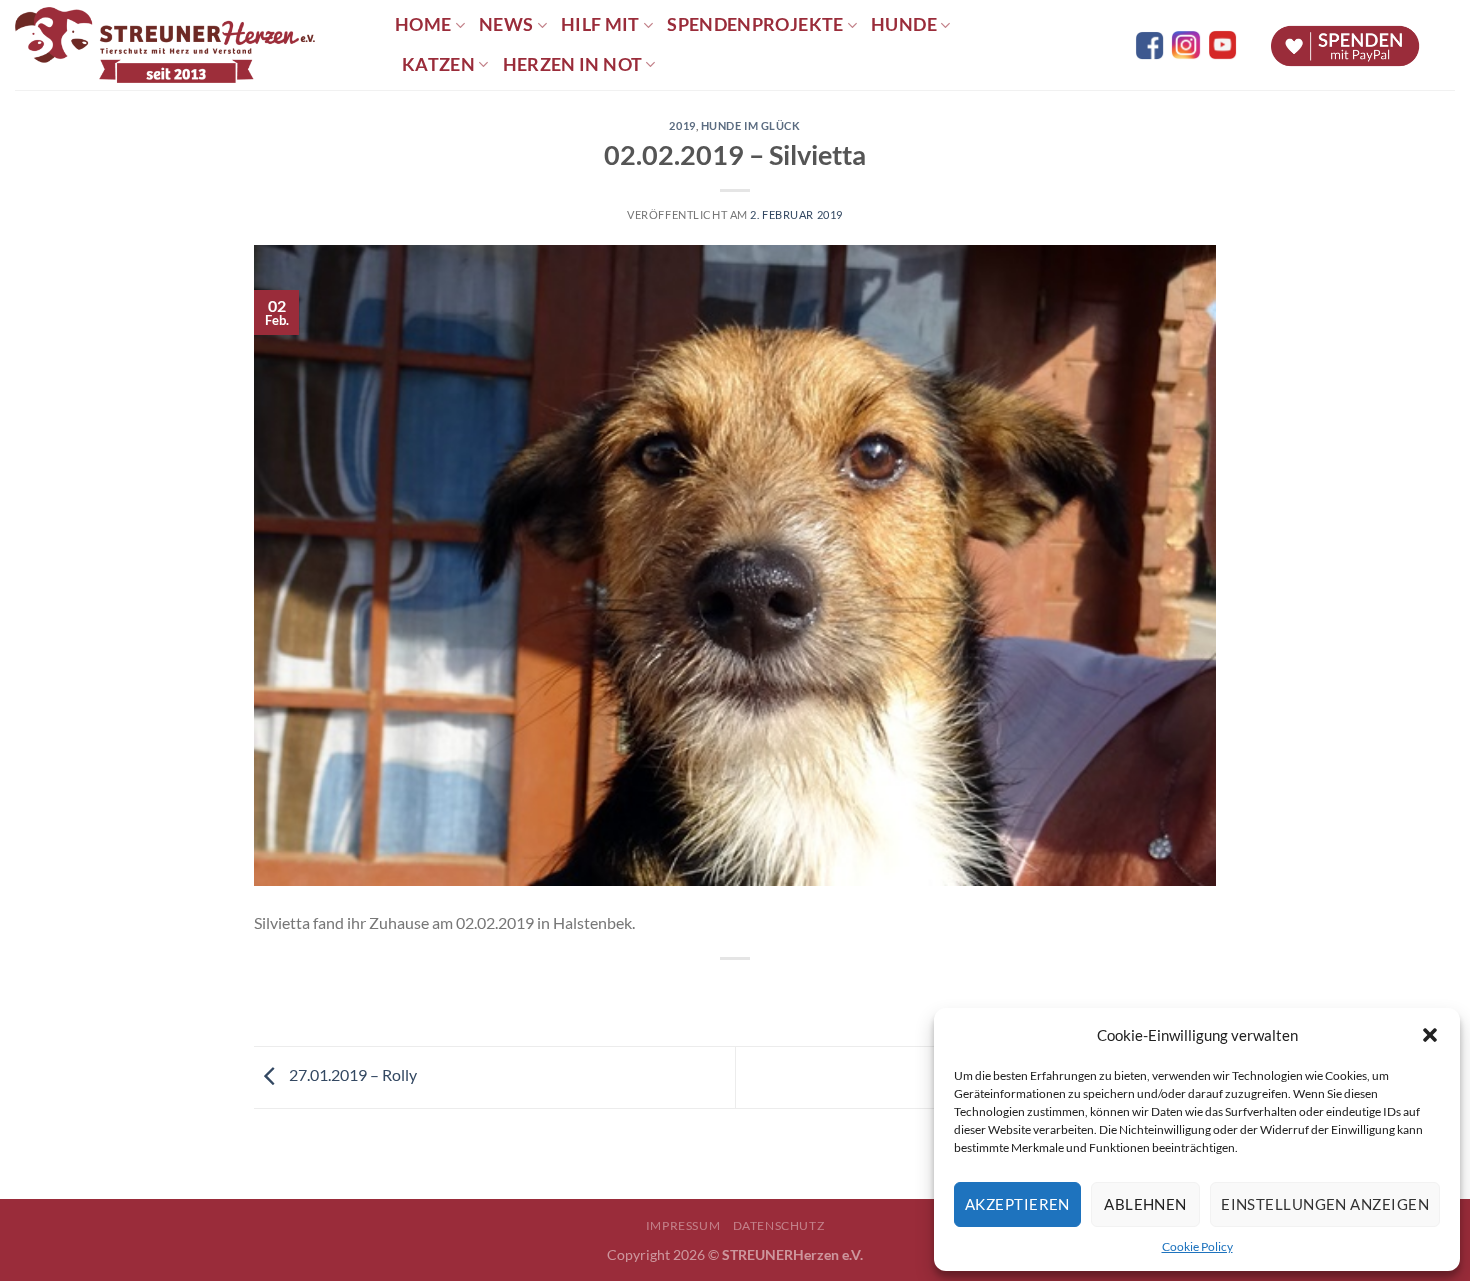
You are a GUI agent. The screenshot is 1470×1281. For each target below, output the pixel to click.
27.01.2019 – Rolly (351, 1074)
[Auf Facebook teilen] (717, 992)
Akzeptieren (1017, 1204)
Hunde (904, 24)
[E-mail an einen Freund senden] (753, 992)
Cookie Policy (1197, 1246)
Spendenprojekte (755, 24)
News (506, 24)
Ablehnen (1145, 1204)
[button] (1430, 1035)
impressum (683, 1225)
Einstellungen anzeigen (1325, 1204)
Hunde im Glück (751, 125)
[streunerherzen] (190, 45)
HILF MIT (600, 24)
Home (423, 24)
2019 (682, 125)
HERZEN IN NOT (573, 64)
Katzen (438, 64)
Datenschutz (779, 1225)
